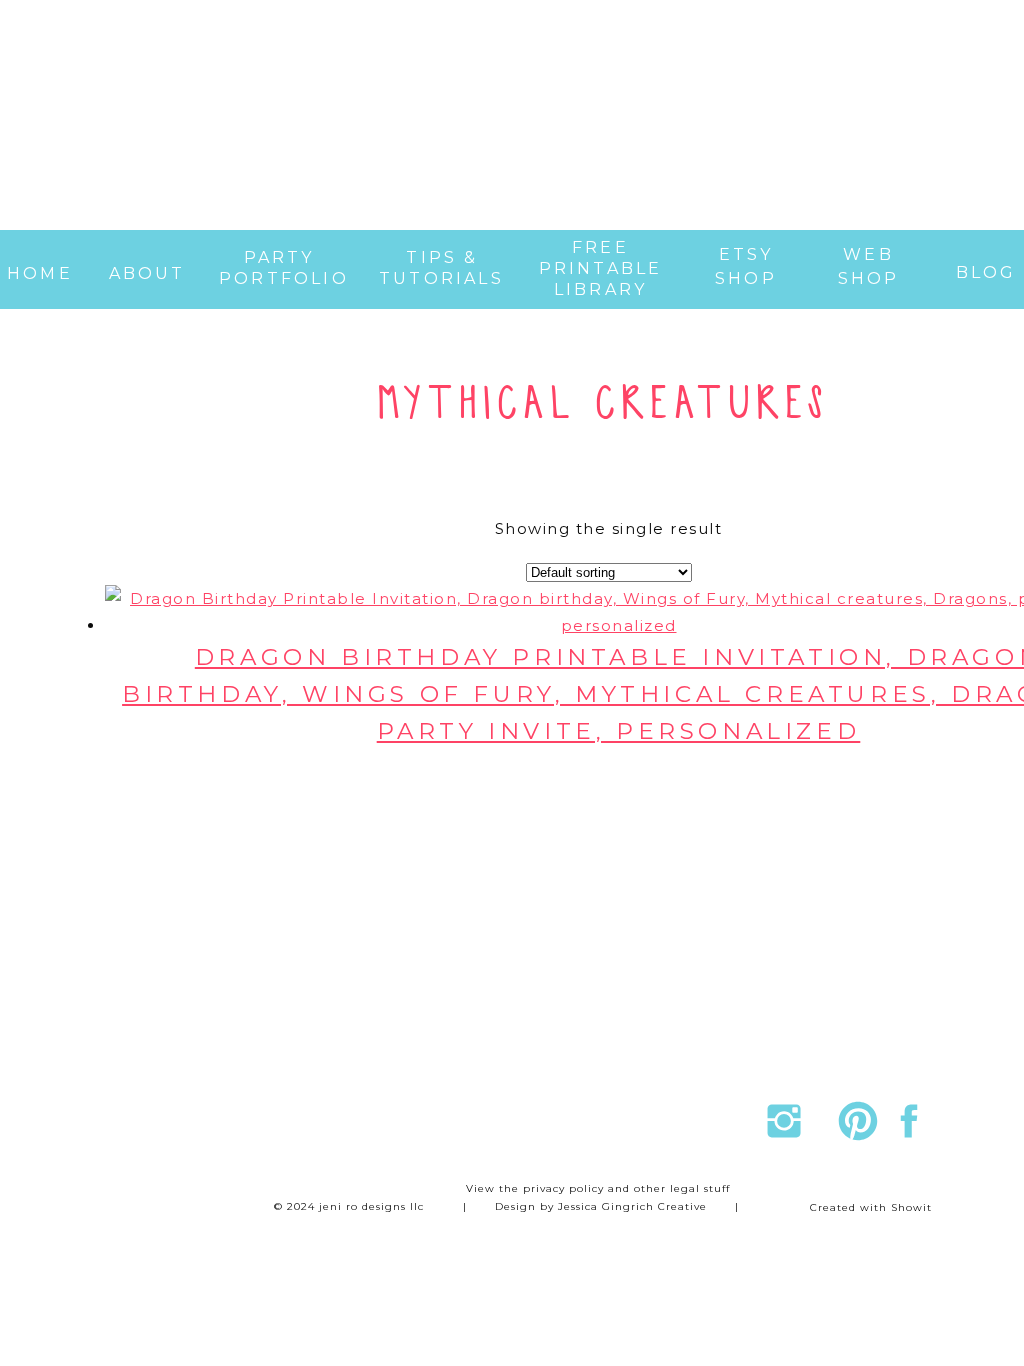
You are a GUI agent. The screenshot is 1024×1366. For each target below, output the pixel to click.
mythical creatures (603, 405)
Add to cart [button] (646, 786)
